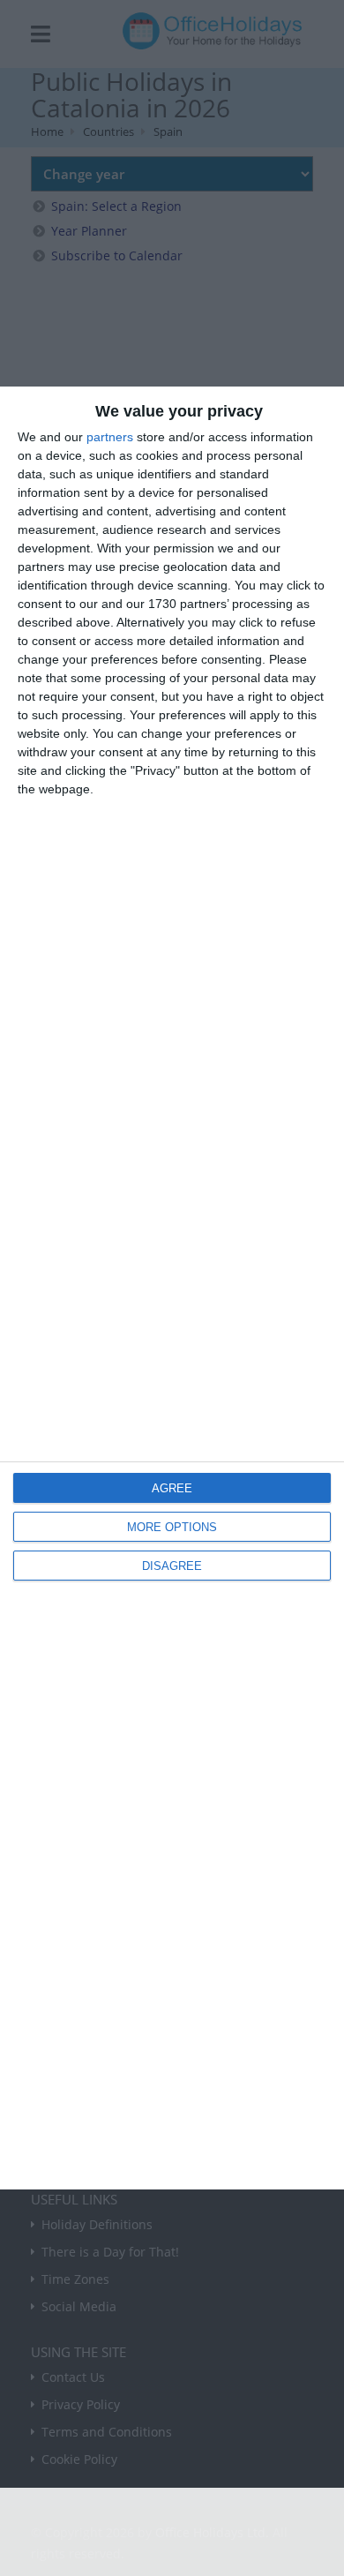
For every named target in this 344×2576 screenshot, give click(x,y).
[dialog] (172, 1288)
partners (110, 437)
